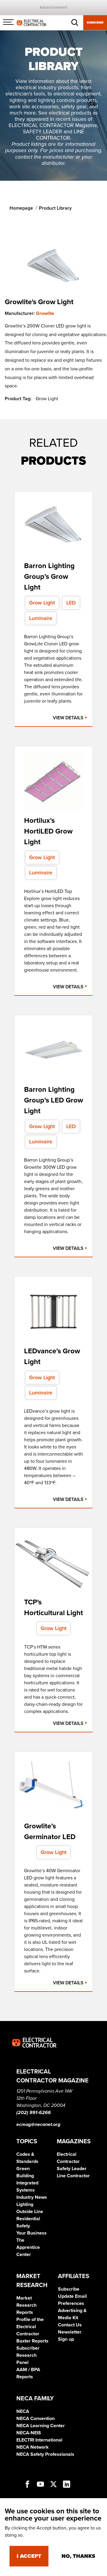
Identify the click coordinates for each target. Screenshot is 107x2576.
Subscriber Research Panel (28, 2355)
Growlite (45, 313)
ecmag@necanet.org (38, 2124)
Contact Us (70, 2325)
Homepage (21, 208)
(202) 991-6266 (34, 2113)
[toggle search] (75, 23)
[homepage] (32, 22)
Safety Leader (72, 2169)
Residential (28, 2219)
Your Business (32, 2233)
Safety (23, 2226)
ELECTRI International (39, 2440)
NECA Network (33, 2447)
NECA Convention (36, 2419)
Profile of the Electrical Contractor (30, 2327)
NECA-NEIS (29, 2433)
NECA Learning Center (41, 2426)
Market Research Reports (26, 2305)
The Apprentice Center (28, 2247)
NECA (23, 2411)
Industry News (32, 2197)
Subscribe (95, 23)
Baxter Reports (32, 2341)
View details (69, 718)
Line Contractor (73, 2176)
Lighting (25, 2204)
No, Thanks (78, 2556)
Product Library (55, 208)
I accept (29, 2556)
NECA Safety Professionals (45, 2454)
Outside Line (30, 2212)
